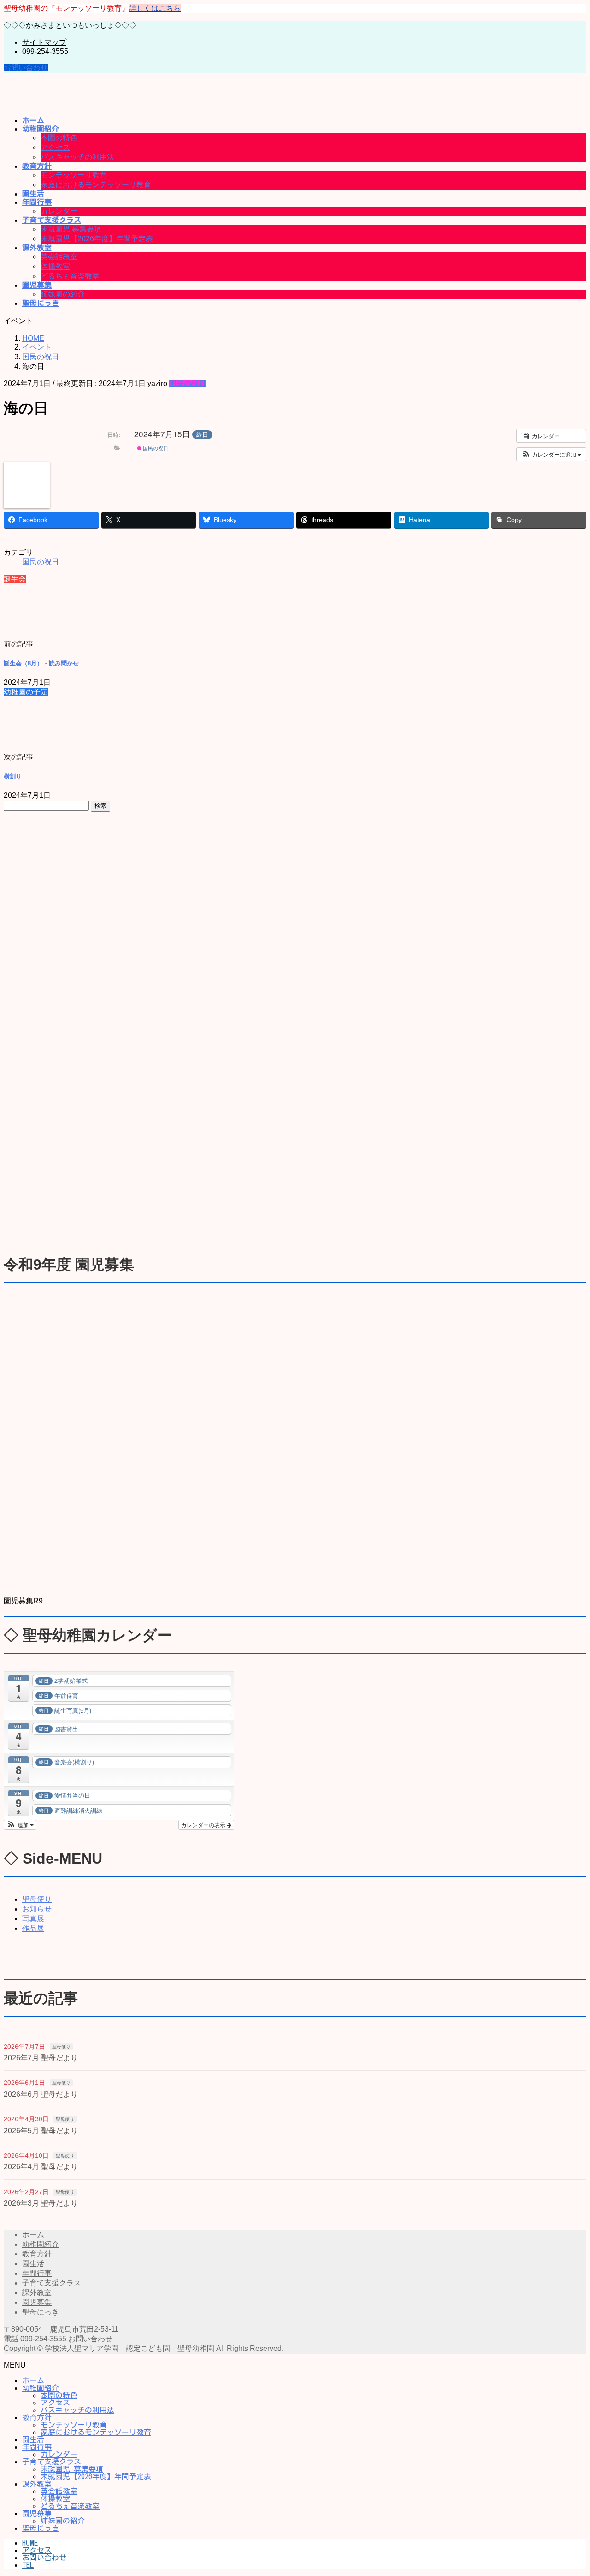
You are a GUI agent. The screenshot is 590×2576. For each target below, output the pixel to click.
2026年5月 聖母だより (41, 2131)
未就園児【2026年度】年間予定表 (97, 239)
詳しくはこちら (155, 8)
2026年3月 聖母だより (41, 2203)
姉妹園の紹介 (63, 294)
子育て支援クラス (52, 2283)
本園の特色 (59, 138)
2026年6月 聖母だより (41, 2094)
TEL (28, 2565)
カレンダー (59, 211)
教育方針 (37, 2254)
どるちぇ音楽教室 (70, 276)
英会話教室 (59, 257)
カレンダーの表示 (204, 1825)
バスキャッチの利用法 (77, 157)
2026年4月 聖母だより (41, 2167)
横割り (13, 776)
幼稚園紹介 (41, 2244)
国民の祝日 (188, 383)
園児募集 (37, 2302)
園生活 (33, 2264)
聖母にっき (41, 2312)
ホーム (33, 2235)
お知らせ (37, 1909)
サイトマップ (44, 42)
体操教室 (55, 266)
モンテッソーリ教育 (74, 175)
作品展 (33, 1928)
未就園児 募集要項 (71, 229)
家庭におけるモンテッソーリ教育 (96, 185)
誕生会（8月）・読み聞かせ (41, 663)
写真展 (33, 1919)
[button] (551, 454)
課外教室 (37, 2293)
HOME (30, 2543)
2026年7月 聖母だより (41, 2058)
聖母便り (37, 1899)
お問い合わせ (26, 68)
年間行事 (37, 2273)
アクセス (55, 147)
